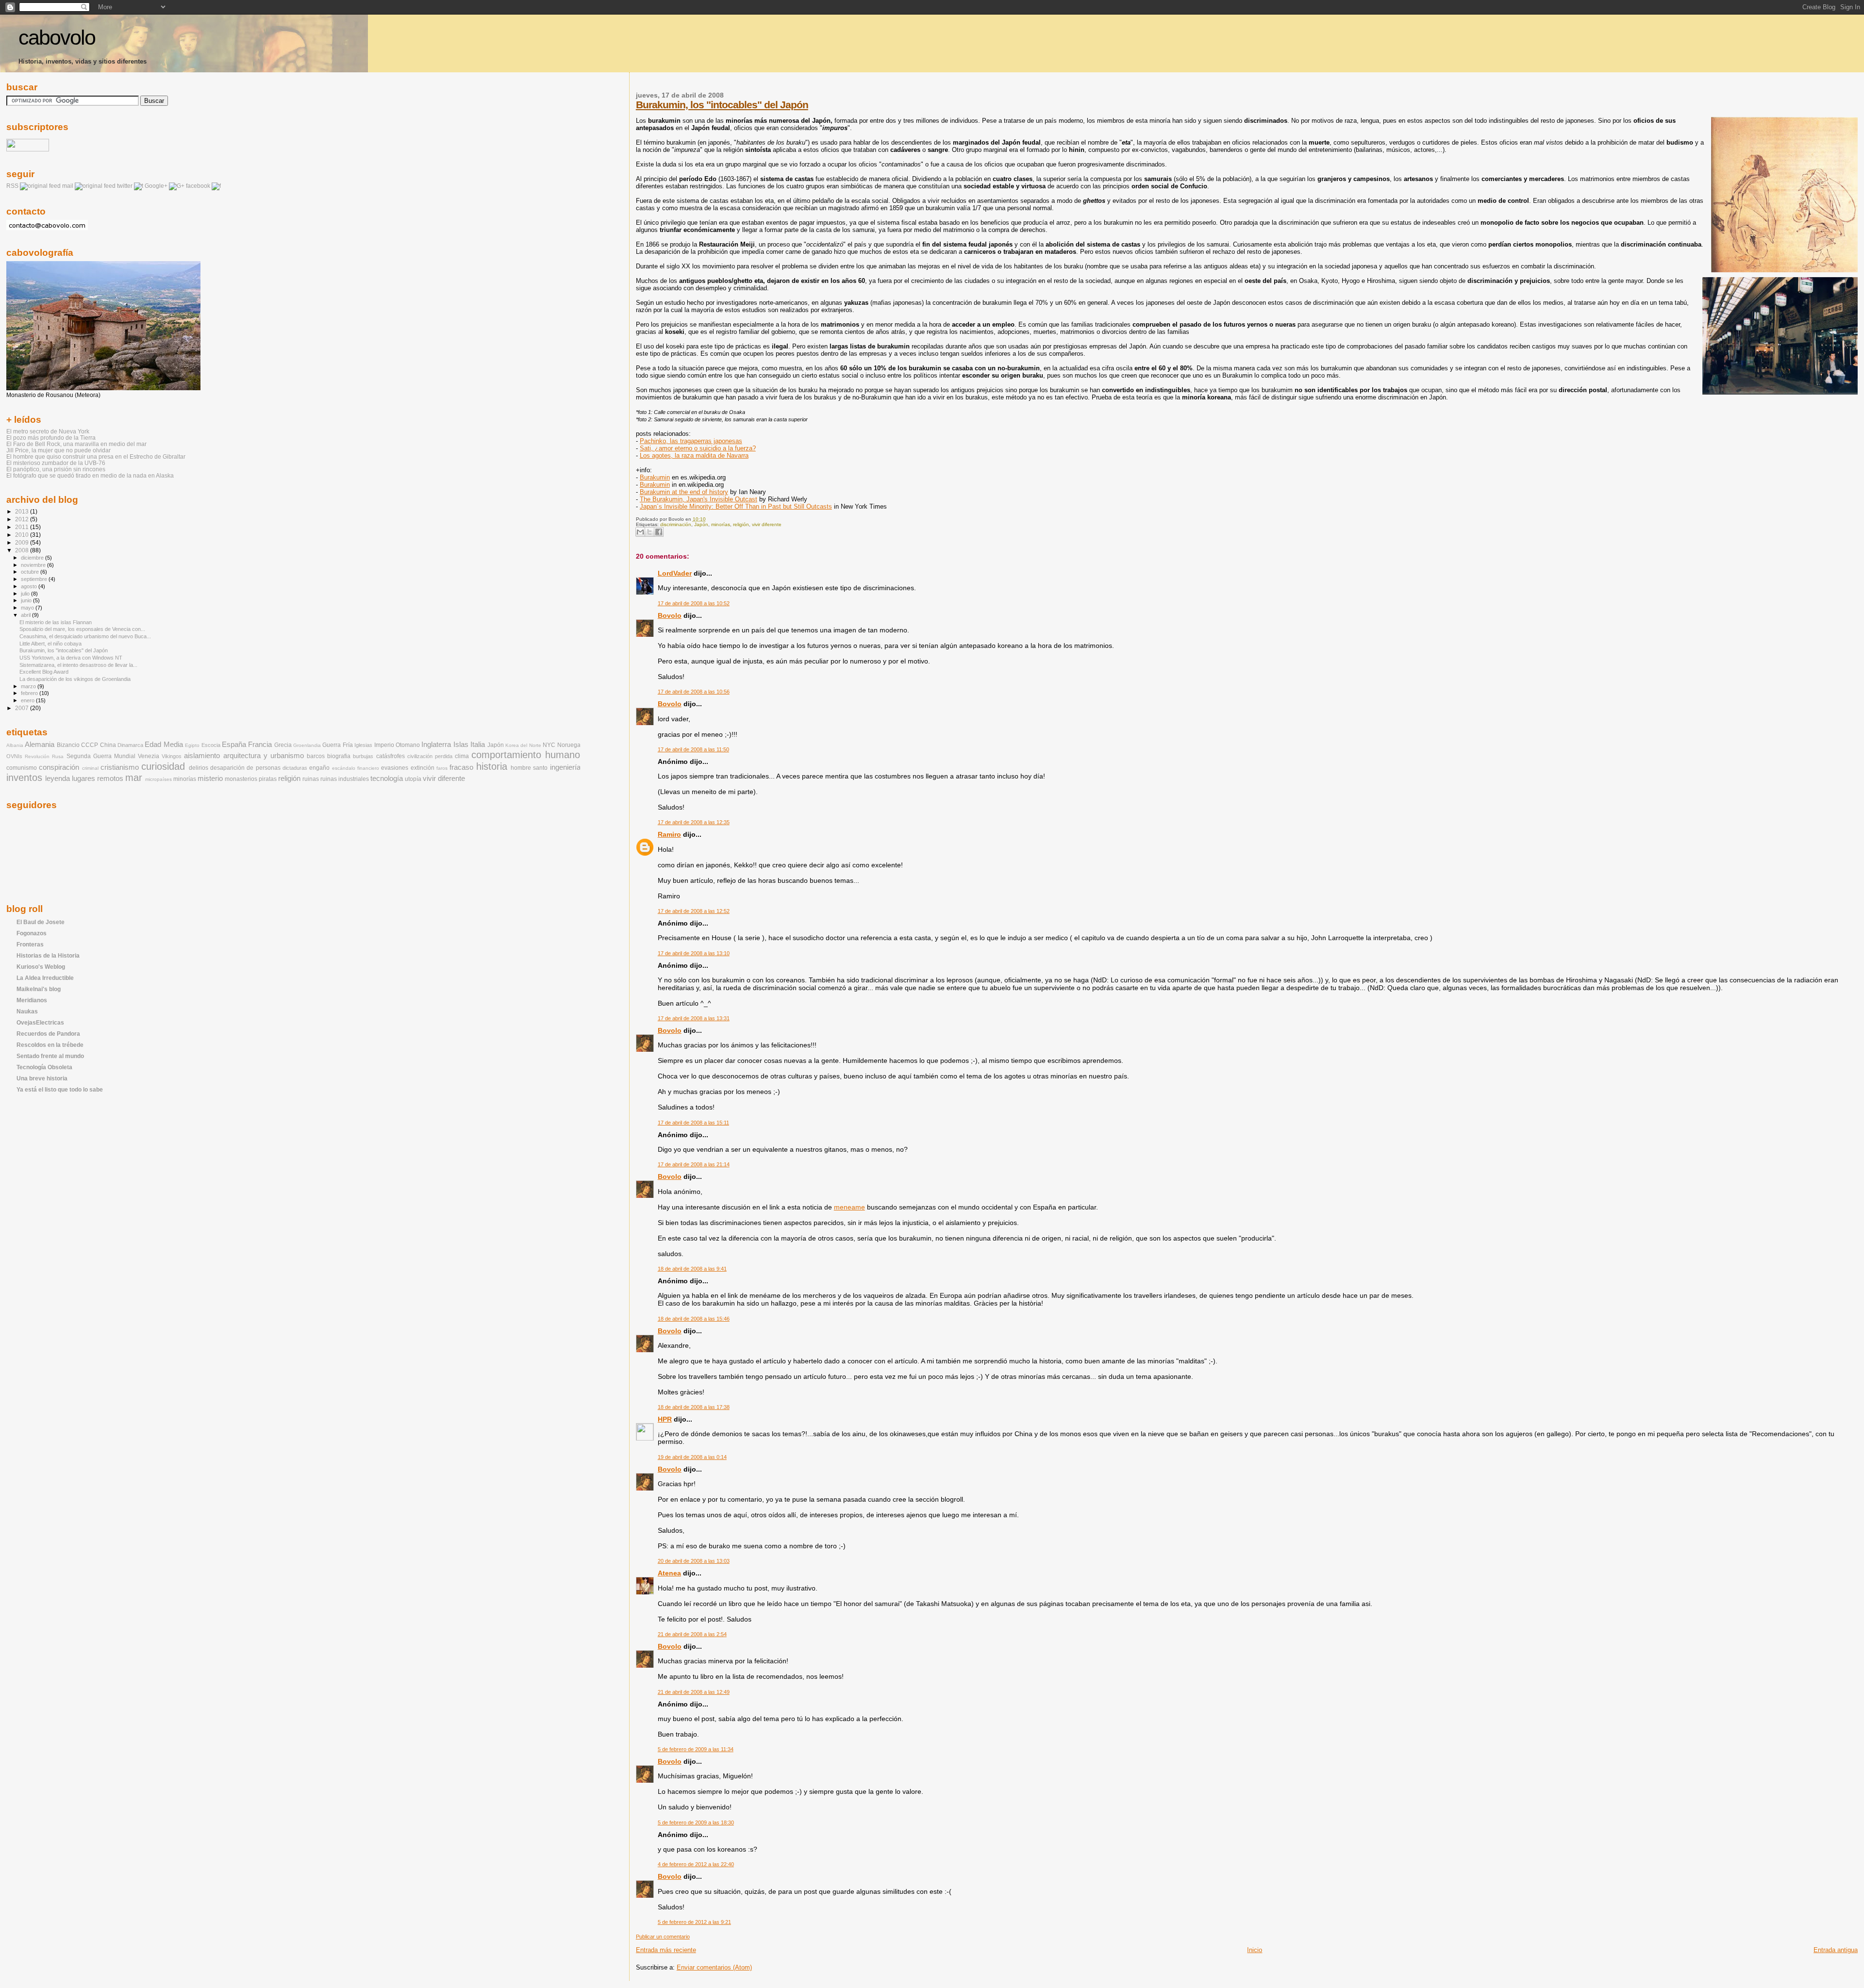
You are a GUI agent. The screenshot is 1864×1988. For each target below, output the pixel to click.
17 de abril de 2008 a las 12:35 (694, 822)
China (108, 745)
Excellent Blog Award (44, 672)
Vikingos (172, 756)
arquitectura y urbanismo (264, 756)
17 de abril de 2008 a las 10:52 (694, 603)
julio (26, 594)
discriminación (676, 524)
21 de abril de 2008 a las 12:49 (694, 1692)
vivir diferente (767, 524)
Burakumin (655, 477)
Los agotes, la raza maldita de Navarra (694, 456)
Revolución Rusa (44, 756)
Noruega (569, 745)
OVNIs (14, 756)
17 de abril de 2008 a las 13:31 (694, 1018)
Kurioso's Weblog (41, 967)
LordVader (675, 573)
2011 (23, 527)
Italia (478, 745)
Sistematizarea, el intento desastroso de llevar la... (78, 665)
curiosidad (163, 766)
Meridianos (32, 1000)
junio (27, 600)
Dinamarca (130, 745)
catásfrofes (391, 756)
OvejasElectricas (40, 1022)
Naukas (27, 1011)
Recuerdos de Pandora (48, 1034)
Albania (15, 745)
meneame (849, 1207)
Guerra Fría (337, 745)
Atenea (669, 1573)
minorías (721, 524)
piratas (268, 779)
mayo (28, 608)
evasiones (395, 768)
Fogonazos (32, 933)
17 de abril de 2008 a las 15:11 (693, 1123)
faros (442, 768)
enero (28, 700)
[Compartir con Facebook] (659, 532)
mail (68, 186)
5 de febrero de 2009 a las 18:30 (696, 1822)
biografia (339, 756)
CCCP (90, 745)
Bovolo (670, 615)
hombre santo (529, 768)
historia (492, 766)
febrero (30, 693)
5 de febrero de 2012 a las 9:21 (694, 1922)
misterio (210, 779)
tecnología (387, 779)
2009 (23, 542)
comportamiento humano (526, 755)
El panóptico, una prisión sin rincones (56, 469)
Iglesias (363, 745)
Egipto (192, 745)
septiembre (35, 579)
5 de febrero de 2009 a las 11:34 (696, 1749)
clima (462, 756)
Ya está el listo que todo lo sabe (60, 1089)
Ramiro (669, 834)
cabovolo (57, 38)
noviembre (34, 565)
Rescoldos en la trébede (50, 1045)
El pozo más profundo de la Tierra (51, 438)
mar (134, 778)
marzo (29, 686)
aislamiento (202, 756)
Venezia (149, 756)
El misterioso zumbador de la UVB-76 (56, 463)
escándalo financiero (356, 768)
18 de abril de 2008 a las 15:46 (694, 1319)
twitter (125, 186)
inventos (24, 778)
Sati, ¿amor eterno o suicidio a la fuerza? (698, 448)
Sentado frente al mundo (50, 1056)
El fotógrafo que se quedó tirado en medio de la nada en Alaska (90, 475)
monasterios (241, 779)
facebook (198, 186)
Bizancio (68, 745)
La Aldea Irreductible (45, 978)
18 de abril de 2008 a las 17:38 (694, 1407)
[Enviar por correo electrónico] (640, 532)
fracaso (461, 767)
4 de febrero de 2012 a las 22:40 (696, 1864)
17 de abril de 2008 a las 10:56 (694, 692)
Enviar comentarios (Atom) (714, 1967)
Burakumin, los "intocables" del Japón (722, 105)
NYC (549, 745)
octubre (31, 572)
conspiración (59, 767)
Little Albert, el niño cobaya (50, 644)
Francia (260, 745)
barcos (316, 756)
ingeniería (565, 767)
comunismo (22, 768)
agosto (30, 586)
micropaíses (158, 779)
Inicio (1255, 1950)
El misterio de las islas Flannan (56, 622)
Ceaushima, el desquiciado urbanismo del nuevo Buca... (85, 636)
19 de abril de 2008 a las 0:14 (692, 1457)
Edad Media (164, 745)
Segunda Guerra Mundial (101, 756)
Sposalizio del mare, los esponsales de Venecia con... (82, 629)
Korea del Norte (523, 745)
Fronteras (30, 944)
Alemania (40, 745)
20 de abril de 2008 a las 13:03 (694, 1561)
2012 (23, 519)
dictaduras (295, 768)
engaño (319, 768)
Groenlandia (307, 745)
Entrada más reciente (666, 1950)
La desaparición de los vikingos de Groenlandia (75, 679)
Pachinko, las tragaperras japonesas (691, 441)
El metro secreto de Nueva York (48, 431)
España (234, 745)
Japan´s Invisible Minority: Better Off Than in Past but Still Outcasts (736, 506)
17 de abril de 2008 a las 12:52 (694, 911)
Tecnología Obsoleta (44, 1067)
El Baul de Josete (41, 922)
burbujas (363, 756)
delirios (199, 768)
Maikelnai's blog (39, 989)
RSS (12, 186)
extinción (423, 768)
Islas (461, 745)
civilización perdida (430, 756)
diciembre (33, 558)
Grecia (283, 745)
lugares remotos (98, 779)
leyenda (58, 779)
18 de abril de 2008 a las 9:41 (692, 1269)
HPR (665, 1419)
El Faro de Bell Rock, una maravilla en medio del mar (76, 444)
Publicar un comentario (663, 1937)
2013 (23, 511)
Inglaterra (436, 745)
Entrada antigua (1836, 1950)
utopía (413, 779)
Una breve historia (42, 1078)
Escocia (211, 745)
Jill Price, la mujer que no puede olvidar (58, 450)
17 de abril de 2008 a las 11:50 (693, 749)
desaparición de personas (245, 768)
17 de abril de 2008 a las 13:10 (694, 953)
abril (26, 615)
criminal (90, 768)
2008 (23, 550)
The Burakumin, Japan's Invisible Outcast (699, 499)
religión (741, 524)
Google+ (156, 186)
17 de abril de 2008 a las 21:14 (694, 1164)
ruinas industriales (345, 779)
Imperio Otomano (397, 745)
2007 (23, 708)
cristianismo (120, 767)
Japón (701, 524)
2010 (23, 535)
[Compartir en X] (649, 532)
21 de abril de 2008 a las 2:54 (692, 1634)
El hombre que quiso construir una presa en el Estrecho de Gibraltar (96, 456)
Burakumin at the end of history (684, 492)
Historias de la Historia (48, 955)
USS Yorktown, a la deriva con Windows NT (71, 658)
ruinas (311, 779)
